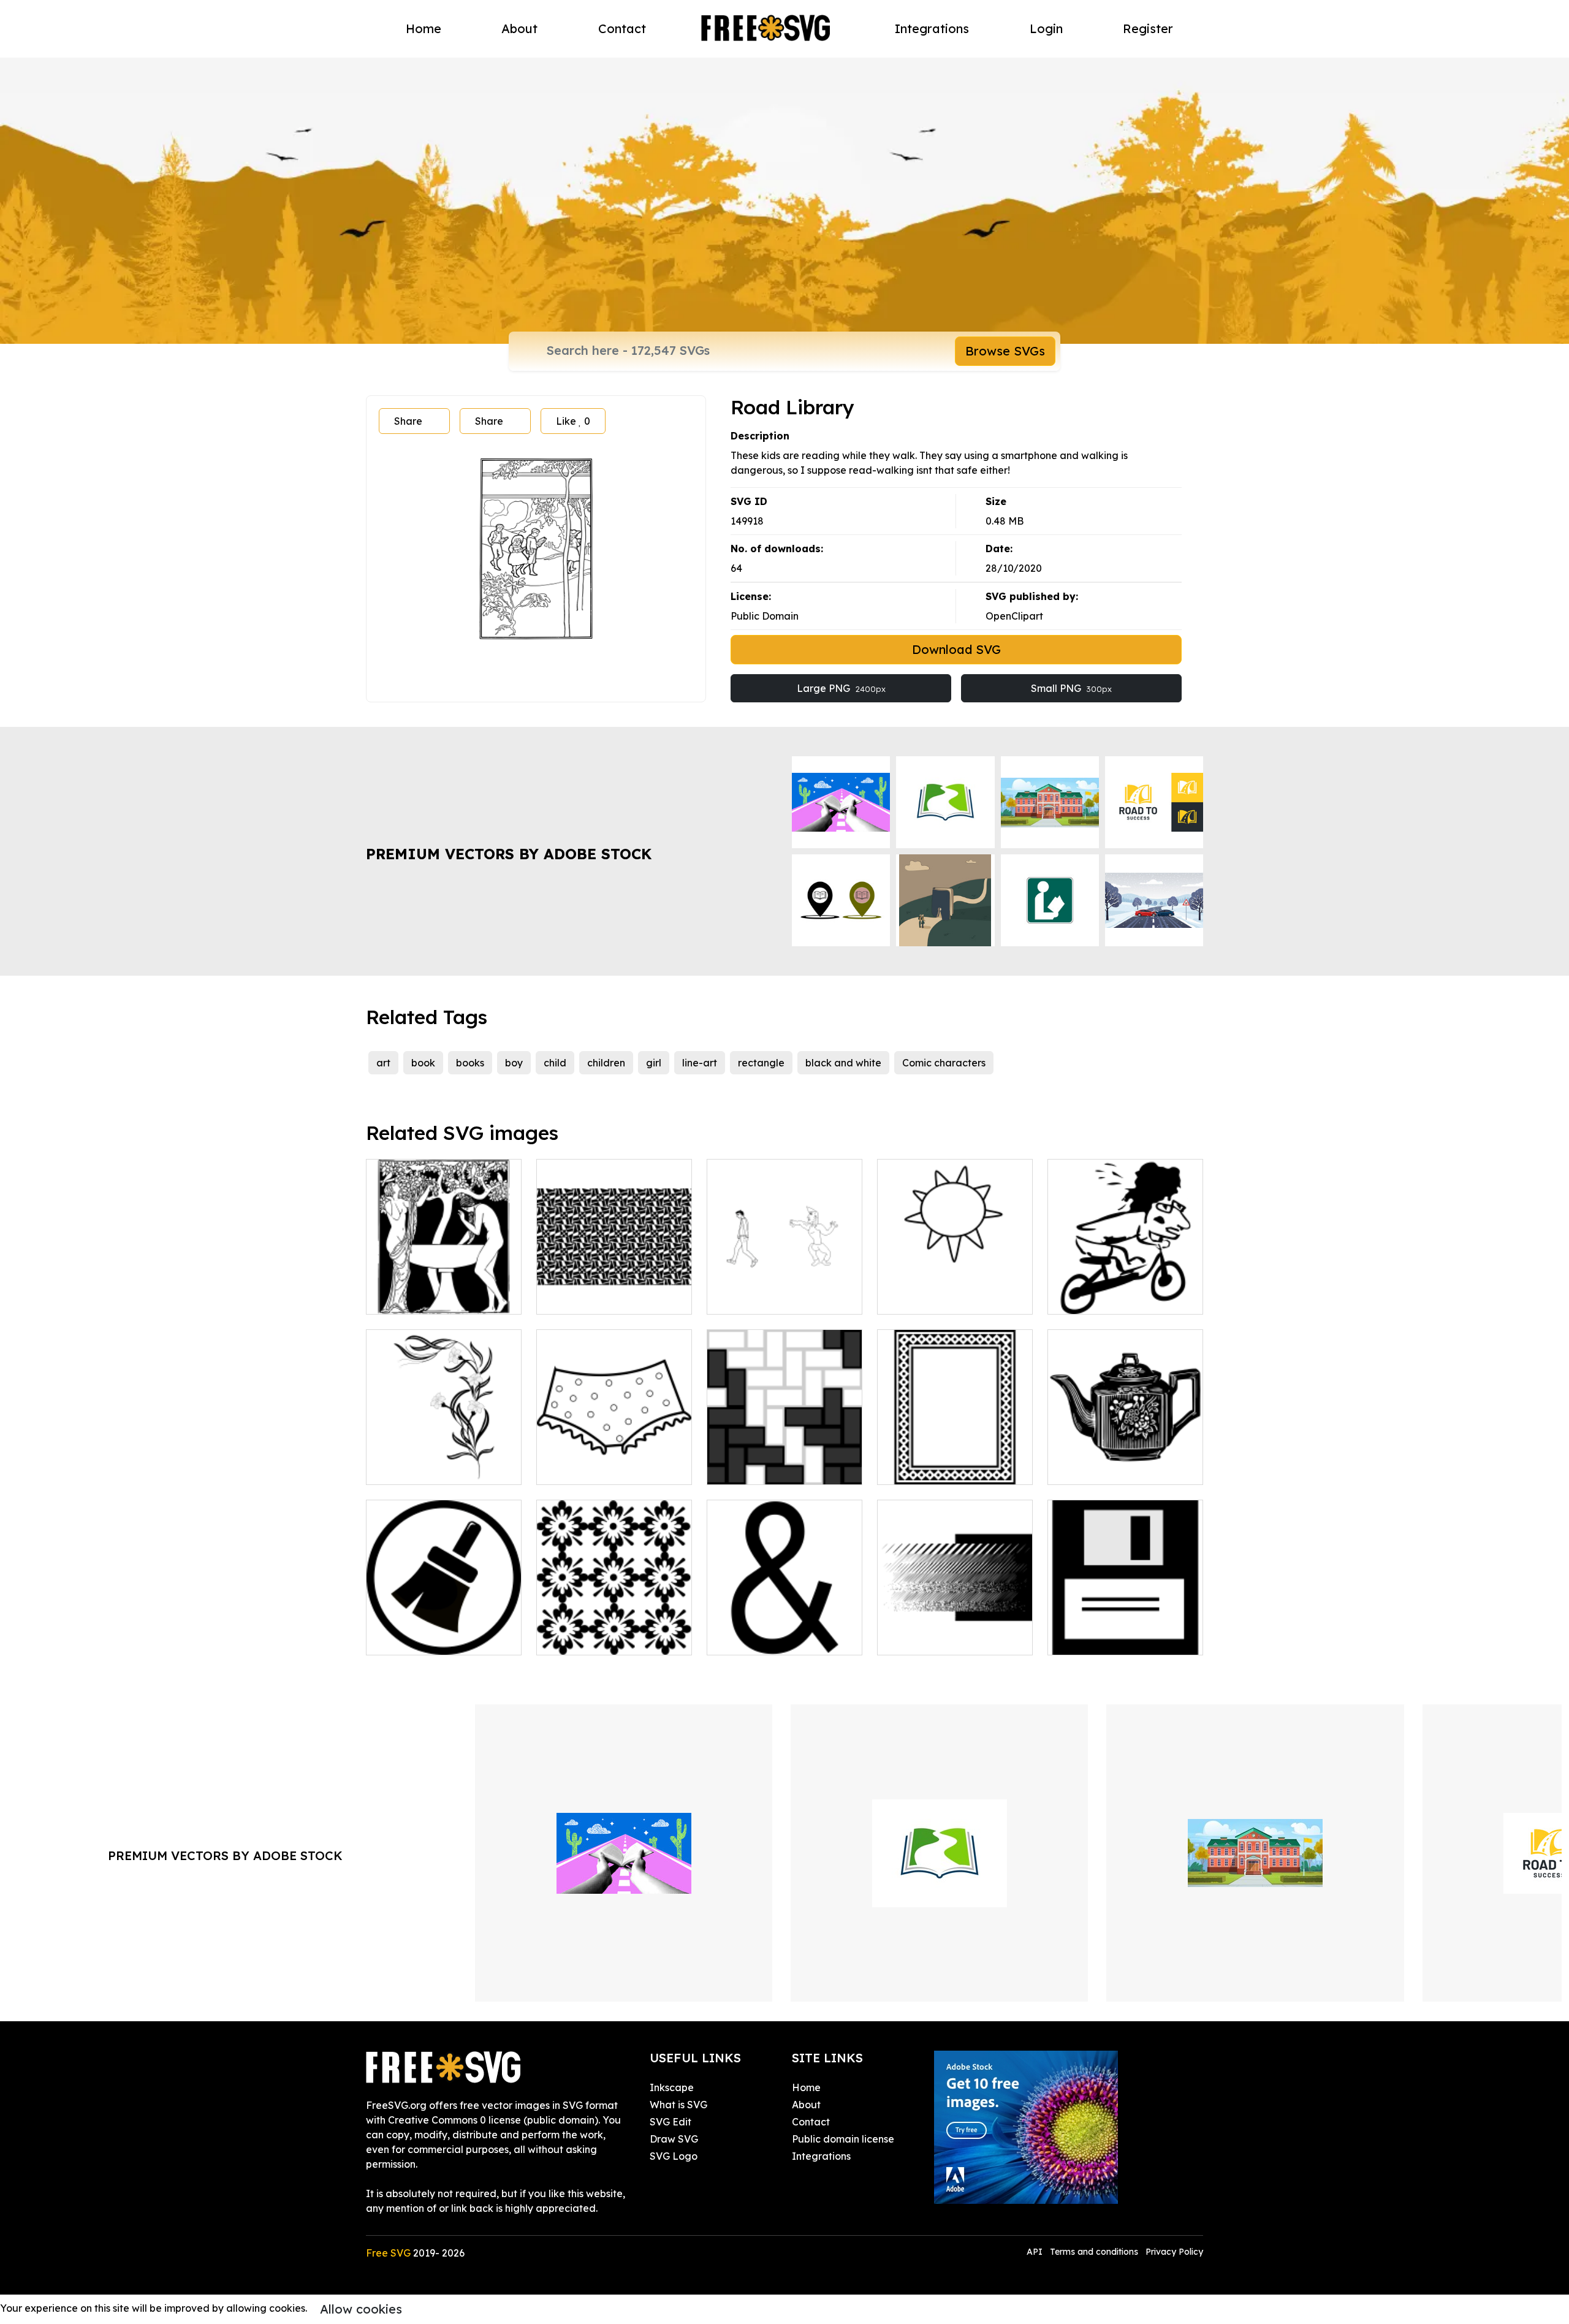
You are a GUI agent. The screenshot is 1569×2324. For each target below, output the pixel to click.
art (383, 1063)
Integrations (932, 28)
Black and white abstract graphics (955, 1631)
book (423, 1063)
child (555, 1063)
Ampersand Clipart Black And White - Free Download (785, 1623)
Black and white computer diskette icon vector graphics (1125, 1623)
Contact (622, 28)
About (519, 28)
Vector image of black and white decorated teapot (1126, 1460)
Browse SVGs (1005, 351)
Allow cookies (361, 2309)
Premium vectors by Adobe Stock (509, 854)
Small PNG (1071, 688)
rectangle (761, 1063)
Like (573, 421)
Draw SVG (674, 2139)
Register (1148, 28)
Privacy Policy (1174, 2252)
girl (654, 1063)
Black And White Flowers (438, 1468)
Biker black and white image (1125, 1290)
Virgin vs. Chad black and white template (784, 1290)
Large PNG (841, 688)
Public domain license (843, 2139)
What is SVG (678, 2105)
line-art (700, 1063)
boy (514, 1063)
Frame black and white (945, 1468)
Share (408, 421)
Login (1046, 28)
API (1036, 2252)
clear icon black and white (442, 1638)
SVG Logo (674, 2156)
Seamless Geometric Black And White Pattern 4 (614, 1290)
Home (424, 28)
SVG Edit (671, 2122)
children (606, 1063)
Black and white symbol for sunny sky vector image (955, 1290)
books (470, 1063)
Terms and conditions (1094, 2252)
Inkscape (672, 2087)
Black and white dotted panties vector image (614, 1460)
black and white (843, 1063)
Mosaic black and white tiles (785, 1460)
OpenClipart (1014, 616)
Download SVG (956, 649)
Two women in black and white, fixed (444, 1290)
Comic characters (944, 1063)
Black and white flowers (606, 1638)
